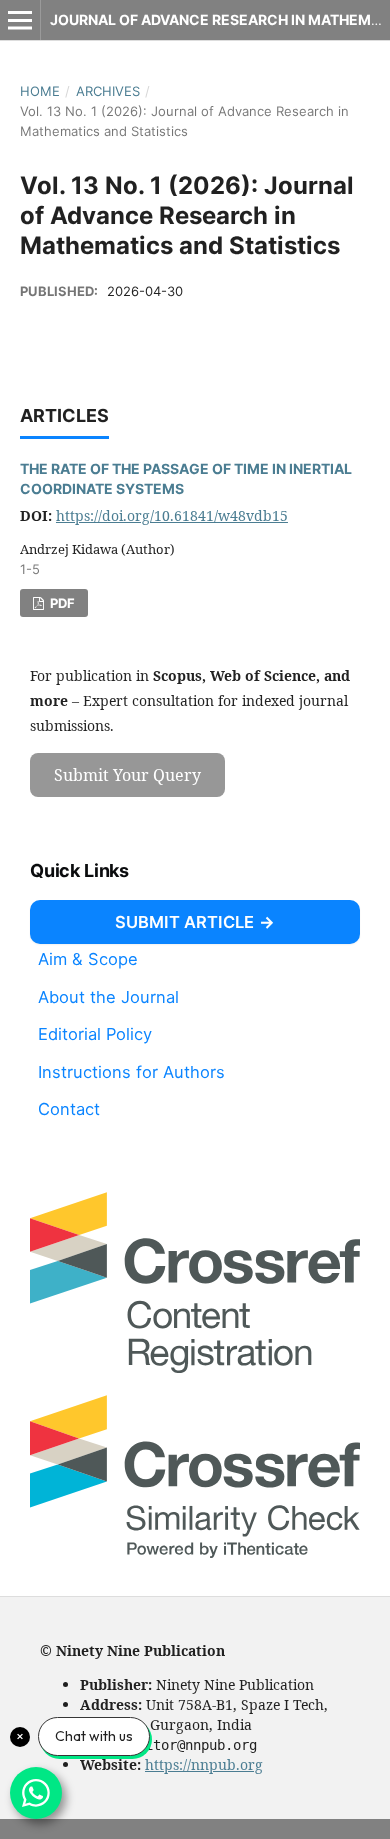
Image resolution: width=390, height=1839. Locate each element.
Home (40, 91)
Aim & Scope (88, 959)
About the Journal (108, 996)
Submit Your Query (127, 775)
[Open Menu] (20, 20)
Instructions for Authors (131, 1072)
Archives (108, 91)
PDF (61, 603)
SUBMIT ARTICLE (184, 922)
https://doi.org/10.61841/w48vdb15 (172, 515)
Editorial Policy (95, 1034)
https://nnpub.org (204, 1764)
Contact (69, 1109)
